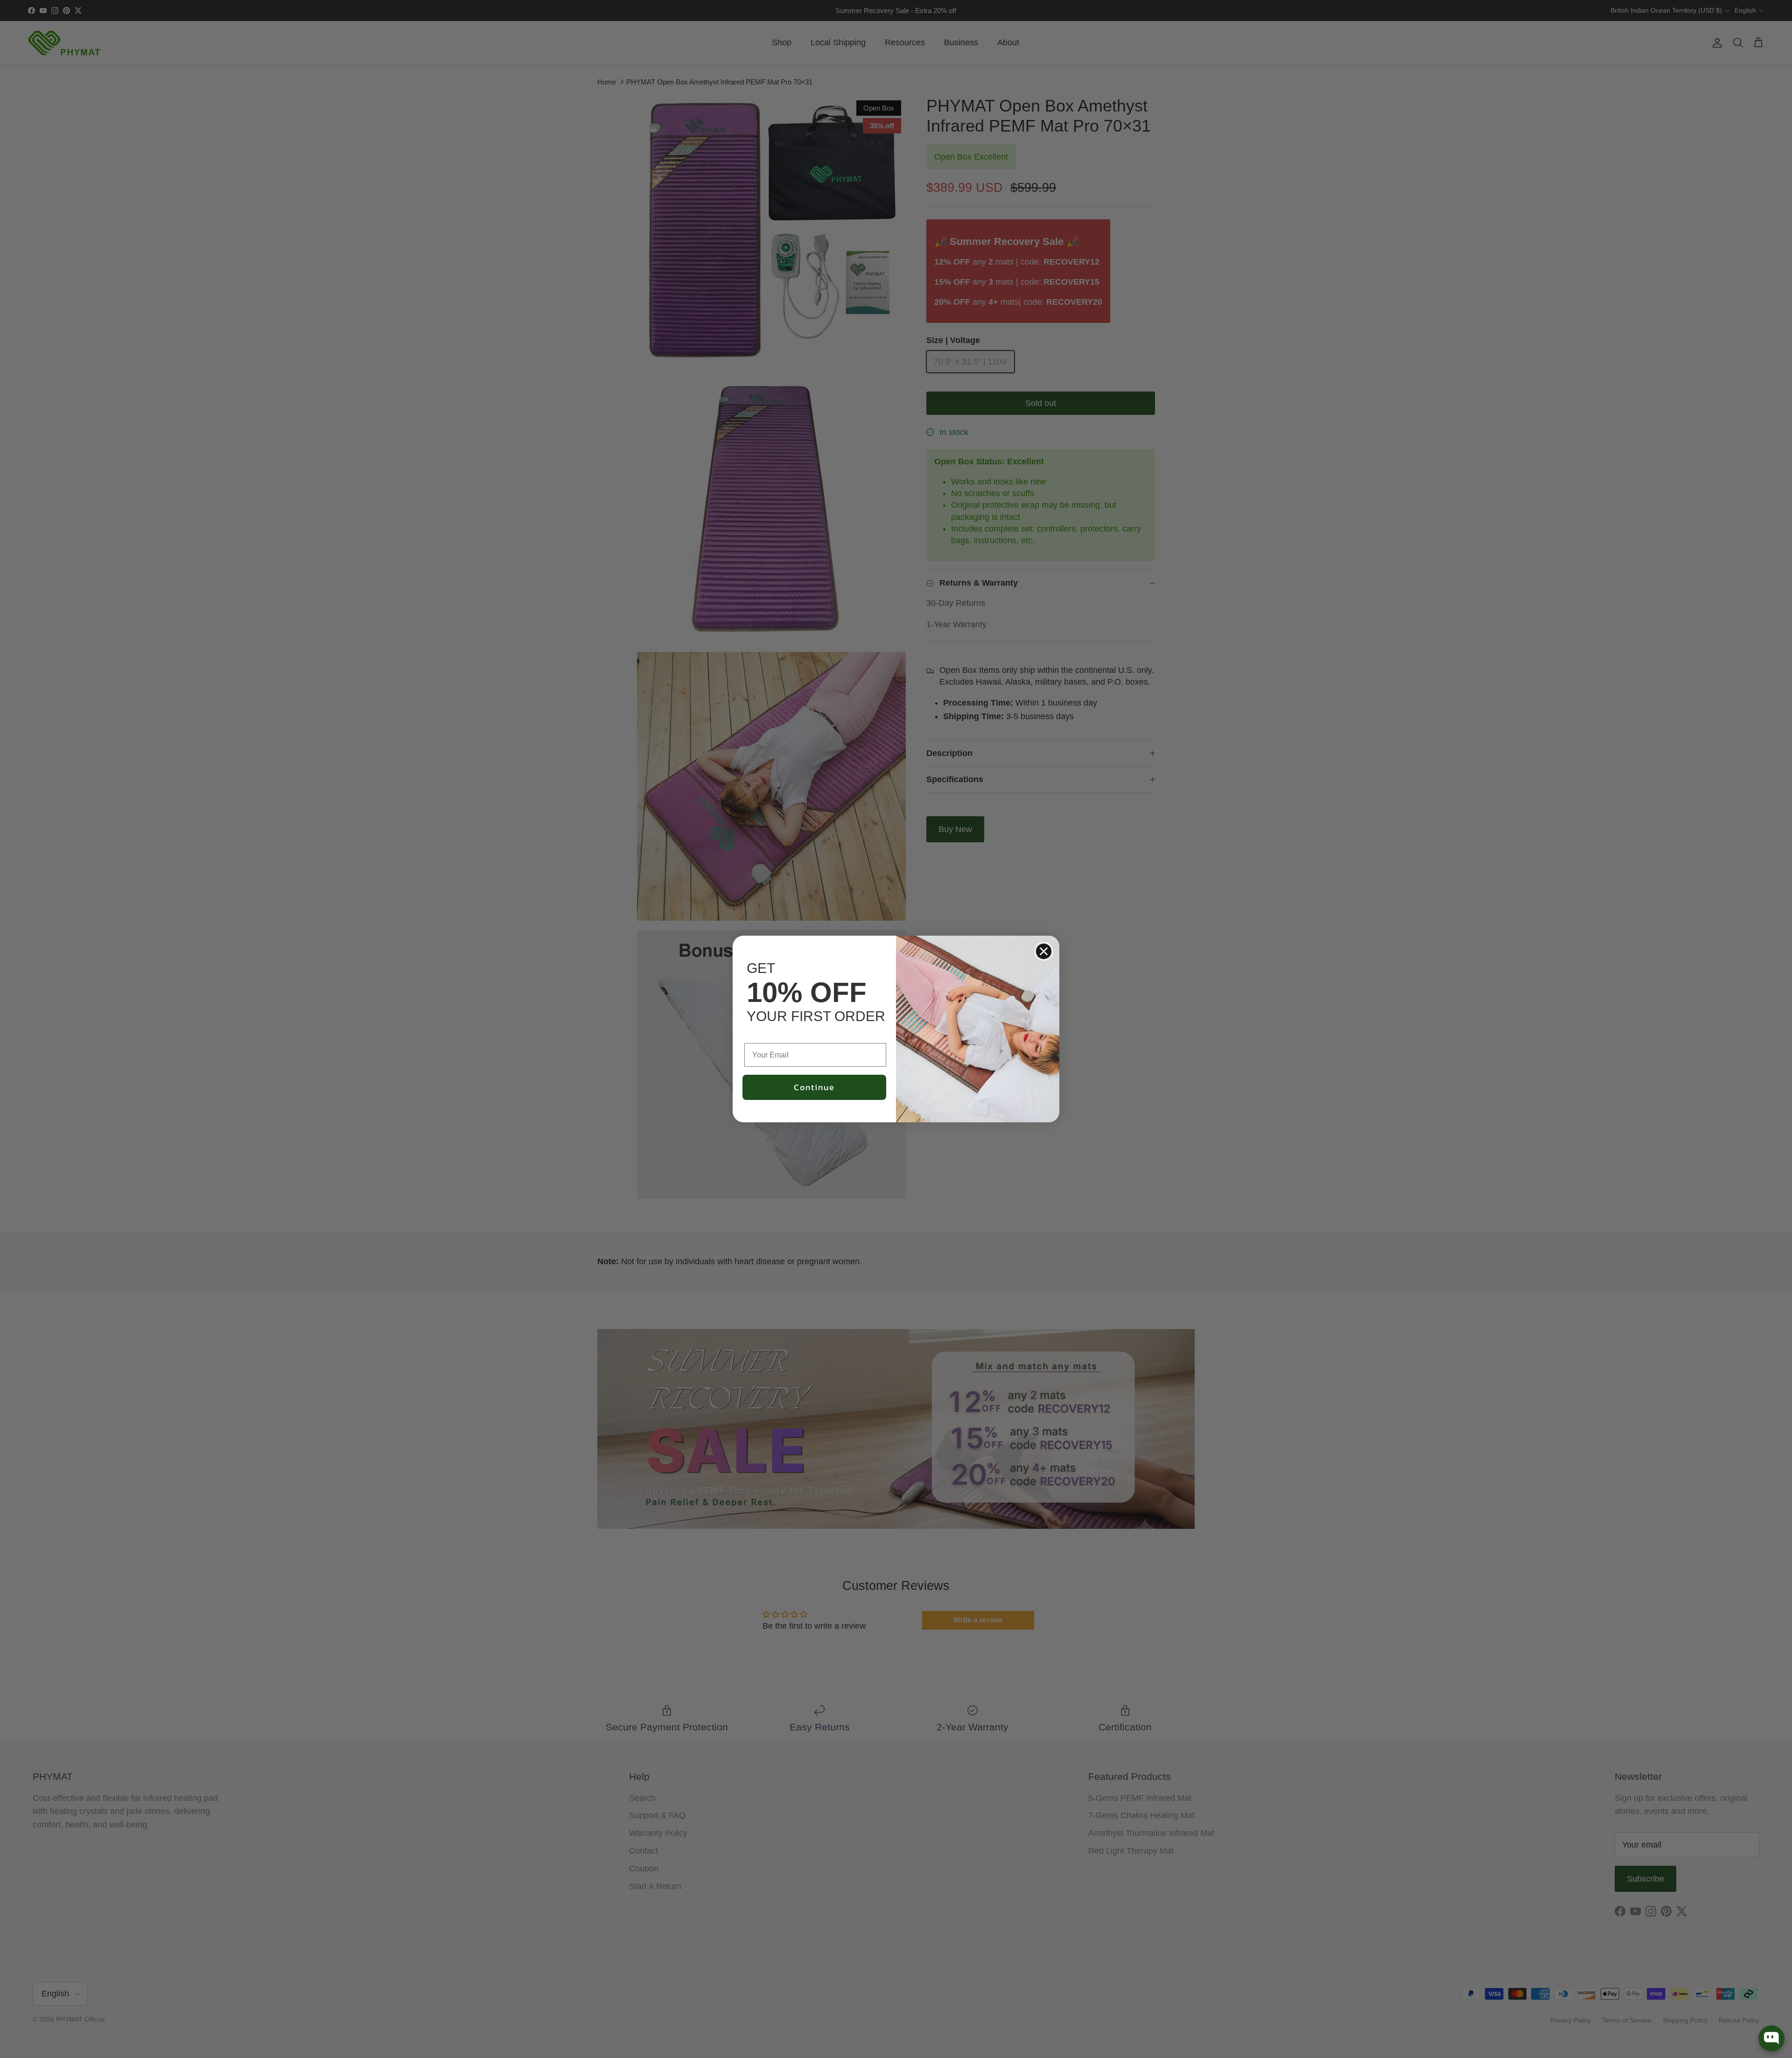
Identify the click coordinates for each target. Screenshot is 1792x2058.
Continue (814, 1087)
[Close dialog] (1044, 951)
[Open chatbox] (1771, 2038)
